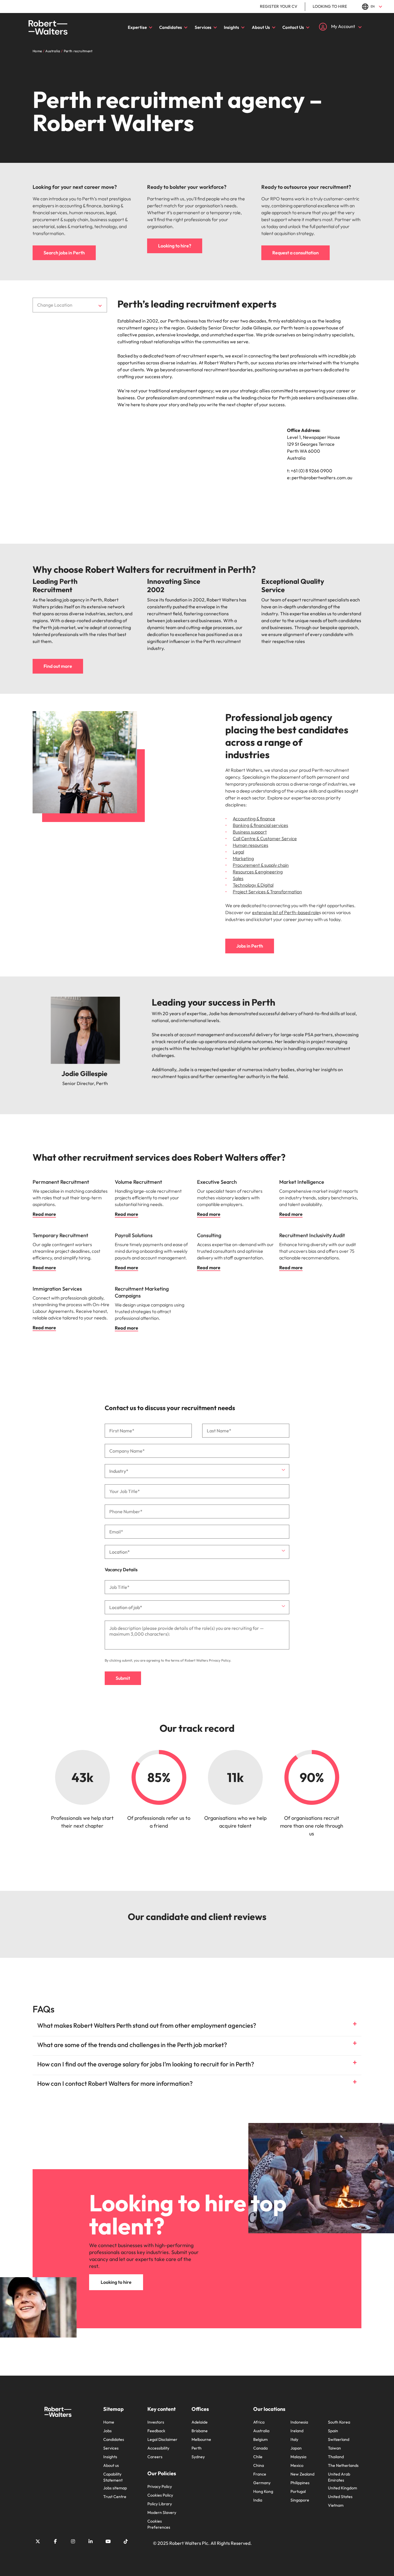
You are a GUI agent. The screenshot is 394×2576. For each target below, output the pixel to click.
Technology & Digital (253, 885)
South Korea (339, 2422)
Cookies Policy (160, 2495)
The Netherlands (343, 2465)
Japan (296, 2448)
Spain (333, 2431)
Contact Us (293, 27)
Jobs (107, 2431)
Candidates (171, 27)
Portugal (298, 2491)
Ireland (297, 2431)
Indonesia (299, 2422)
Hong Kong (263, 2491)
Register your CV (279, 6)
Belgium (260, 2439)
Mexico (297, 2465)
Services (203, 27)
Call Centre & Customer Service (265, 838)
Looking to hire (330, 6)
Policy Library (160, 2504)
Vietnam (336, 2505)
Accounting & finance (254, 819)
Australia (261, 2431)
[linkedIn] (91, 2541)
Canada (260, 2448)
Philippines (300, 2483)
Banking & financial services (260, 825)
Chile (258, 2457)
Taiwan (334, 2448)
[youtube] (108, 2541)
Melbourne (201, 2439)
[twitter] (38, 2541)
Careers (155, 2457)
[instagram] (73, 2541)
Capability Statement (113, 2477)
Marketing (243, 858)
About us (111, 2465)
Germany (262, 2483)
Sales (238, 878)
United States (340, 2497)
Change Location (55, 305)
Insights (231, 27)
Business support (250, 832)
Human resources (251, 845)
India (258, 2500)
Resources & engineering (258, 872)
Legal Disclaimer (162, 2439)
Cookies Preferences (159, 2524)
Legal (238, 852)
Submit (123, 1678)
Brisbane (200, 2431)
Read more (44, 1214)
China (259, 2465)
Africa (259, 2422)
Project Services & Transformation (267, 892)
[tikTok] (126, 2541)
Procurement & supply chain (261, 865)
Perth (197, 2448)
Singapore (300, 2500)
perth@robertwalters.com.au (322, 478)
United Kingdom (343, 2488)
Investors (156, 2422)
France (260, 2474)
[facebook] (55, 2541)
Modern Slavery (162, 2512)
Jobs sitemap (115, 2488)
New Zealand (302, 2474)
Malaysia (298, 2457)
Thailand (336, 2457)
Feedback (156, 2431)
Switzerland (339, 2439)
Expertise (137, 27)
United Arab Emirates (339, 2477)
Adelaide (200, 2422)
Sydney (198, 2457)
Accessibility (158, 2448)
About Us (261, 27)
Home (109, 2422)
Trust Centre (115, 2497)
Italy (294, 2439)
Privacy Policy (219, 1660)
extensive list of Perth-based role (286, 912)
